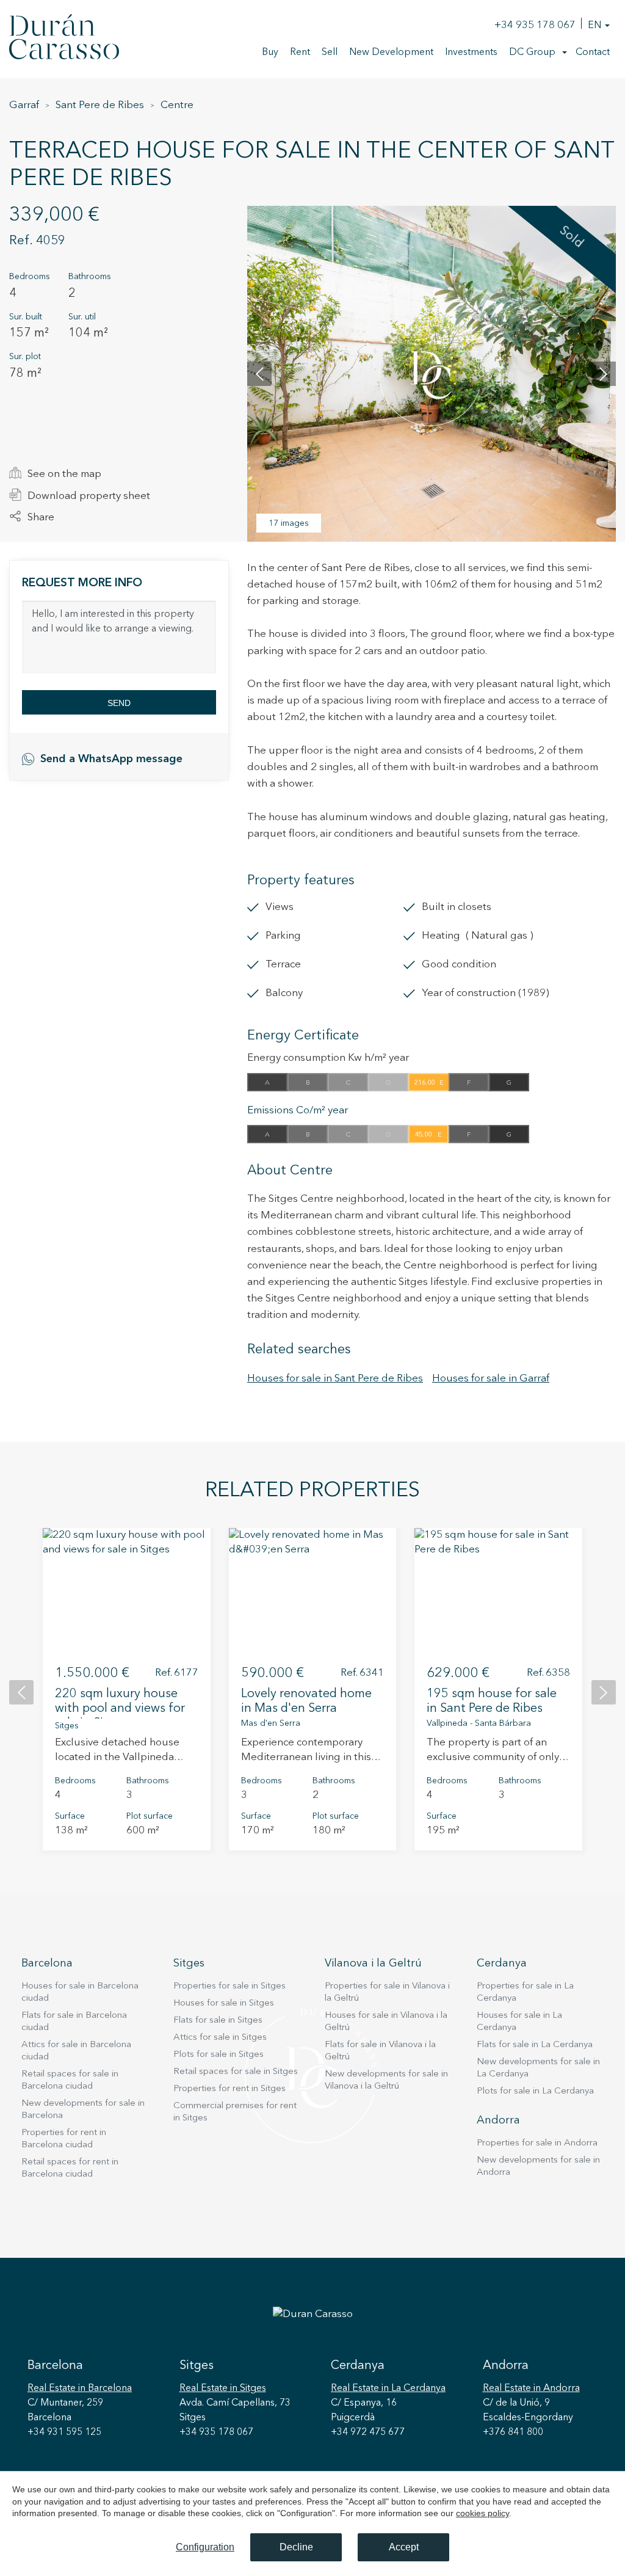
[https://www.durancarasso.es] (64, 39)
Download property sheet (89, 496)
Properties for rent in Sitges (229, 2089)
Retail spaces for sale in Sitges (236, 2072)
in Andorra (531, 2389)
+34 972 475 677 (368, 2432)
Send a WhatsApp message (111, 759)
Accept (404, 2547)
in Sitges (223, 2389)
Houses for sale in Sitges (224, 2003)
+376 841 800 (513, 2432)
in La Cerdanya (388, 2389)
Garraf (24, 105)
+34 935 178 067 (535, 25)
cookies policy (482, 2513)
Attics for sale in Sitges (220, 2038)
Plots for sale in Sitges (219, 2055)
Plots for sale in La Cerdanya (535, 2091)
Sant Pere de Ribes (100, 105)
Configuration (205, 2547)
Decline (296, 2547)
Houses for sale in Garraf (491, 1379)
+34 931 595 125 (64, 2432)
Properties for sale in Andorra (537, 2143)
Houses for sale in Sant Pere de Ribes (335, 1379)
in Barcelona (80, 2389)
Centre (177, 105)
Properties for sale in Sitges (229, 1986)
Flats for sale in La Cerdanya (535, 2045)
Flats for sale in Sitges (218, 2021)
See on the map (64, 474)
